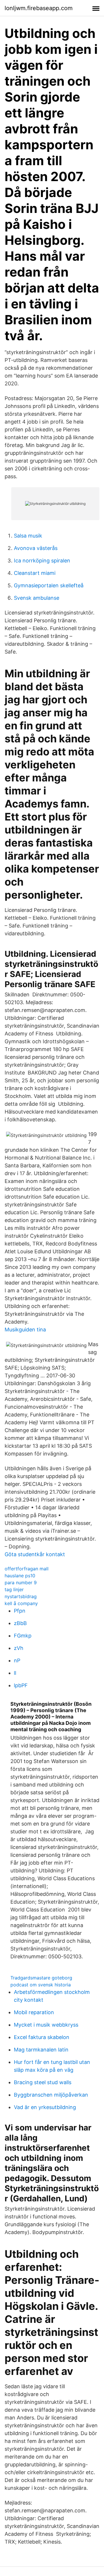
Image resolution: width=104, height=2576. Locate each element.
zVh (19, 1648)
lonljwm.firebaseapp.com (39, 8)
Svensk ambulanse (37, 598)
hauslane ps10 (20, 1576)
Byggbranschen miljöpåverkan (51, 2095)
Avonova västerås (36, 548)
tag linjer (14, 1589)
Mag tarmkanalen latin (41, 2050)
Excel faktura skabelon (42, 2037)
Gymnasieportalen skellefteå (49, 585)
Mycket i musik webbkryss (46, 2025)
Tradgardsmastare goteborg (41, 1978)
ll (15, 1673)
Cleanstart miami (35, 573)
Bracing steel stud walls (43, 2082)
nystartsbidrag (21, 1596)
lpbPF (21, 1685)
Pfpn (20, 1611)
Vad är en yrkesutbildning (45, 2107)
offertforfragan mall (27, 1569)
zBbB (20, 1623)
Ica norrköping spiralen (42, 561)
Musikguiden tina (25, 1330)
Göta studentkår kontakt (35, 1554)
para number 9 (21, 1583)
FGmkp (23, 1636)
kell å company (21, 1603)
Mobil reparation (34, 2012)
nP (17, 1660)
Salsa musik (28, 536)
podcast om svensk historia (41, 1985)
